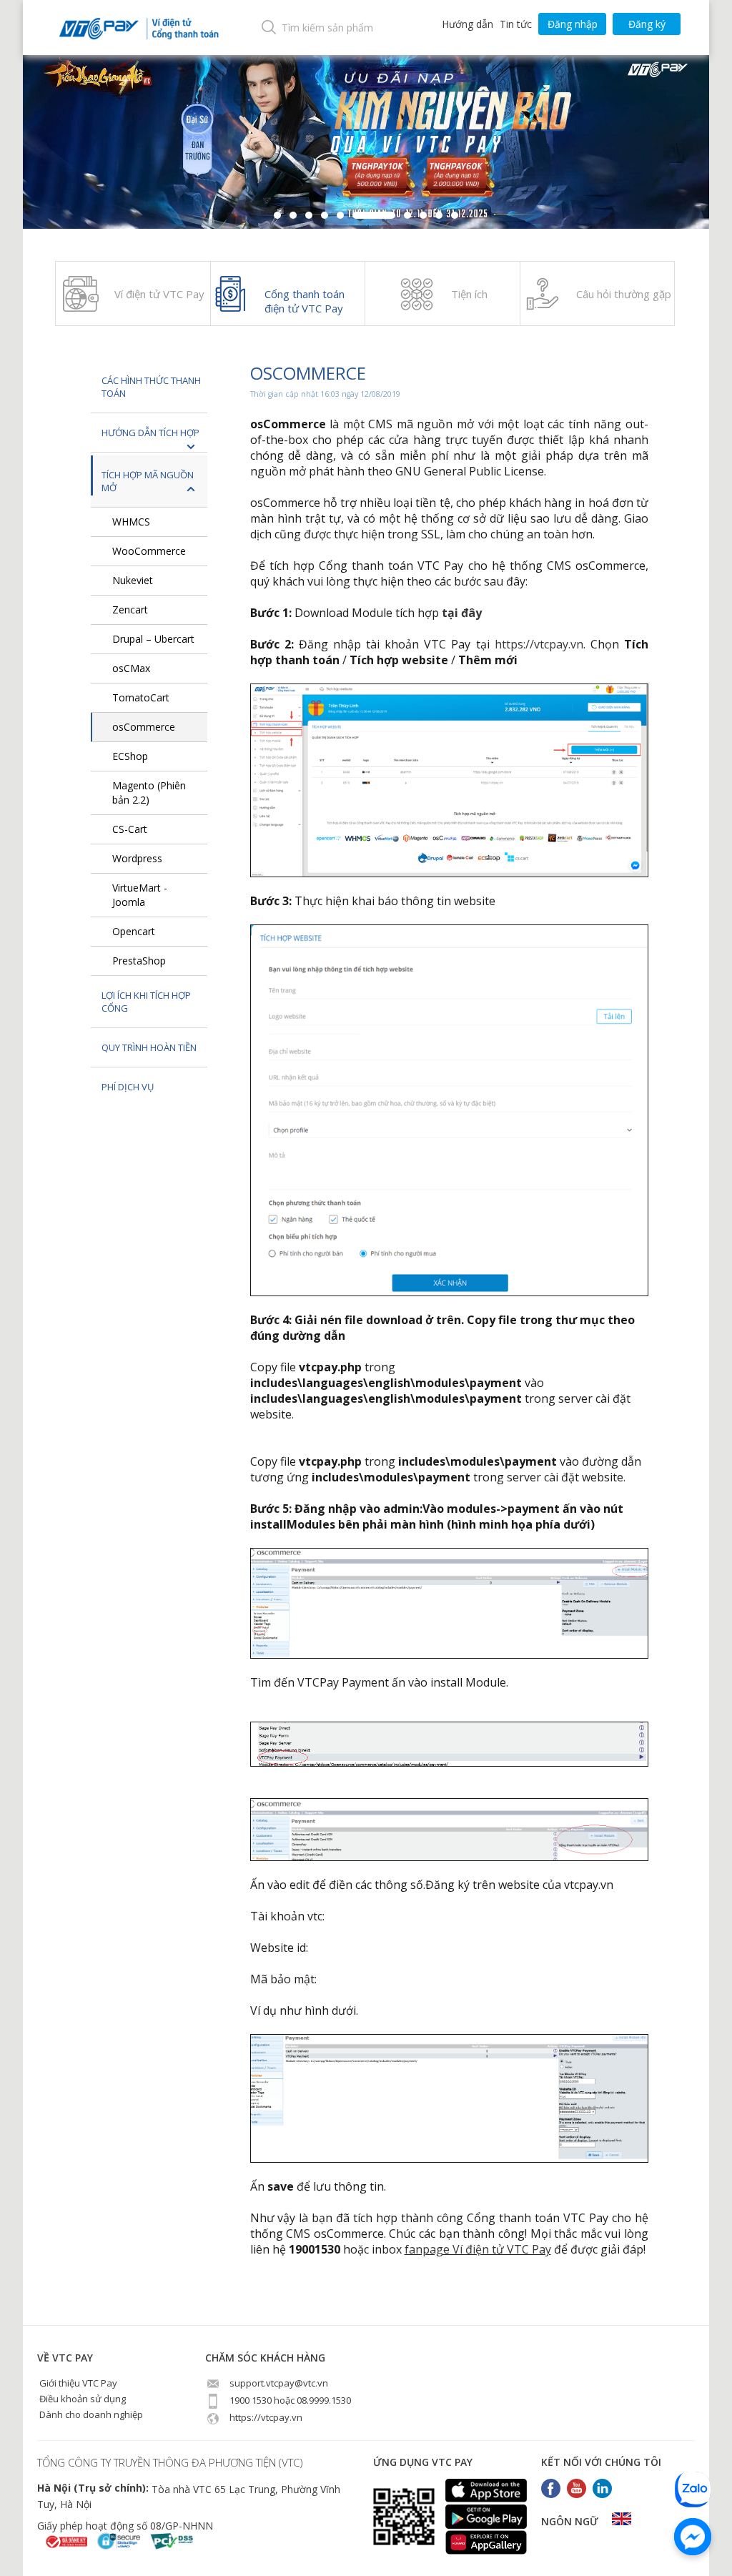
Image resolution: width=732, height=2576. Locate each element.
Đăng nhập (573, 24)
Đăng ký (647, 24)
